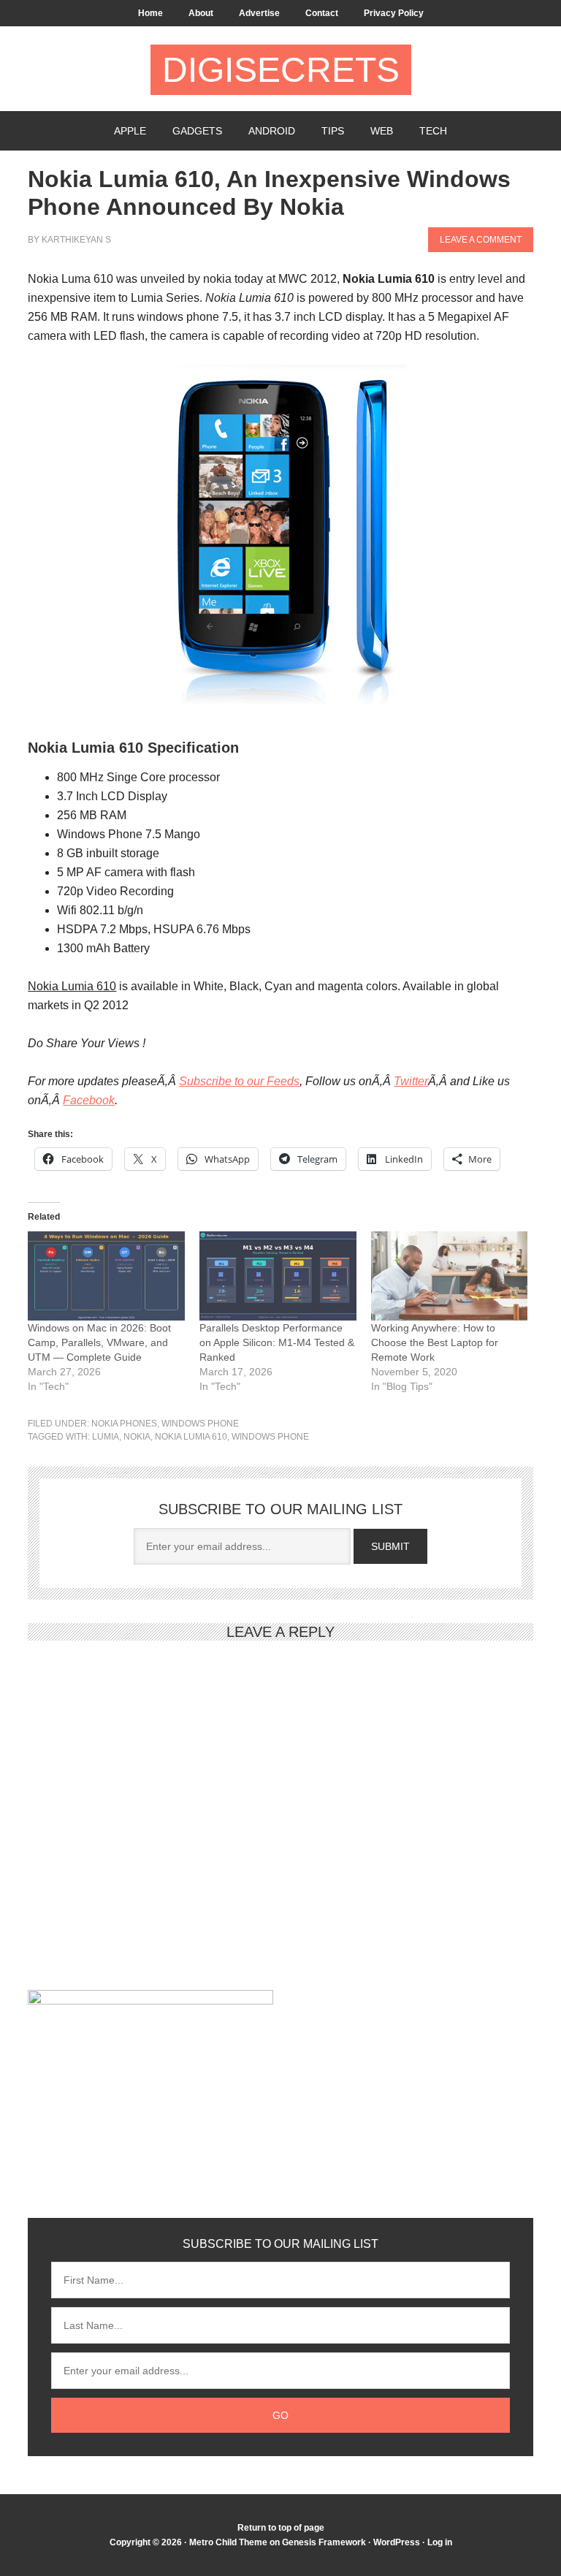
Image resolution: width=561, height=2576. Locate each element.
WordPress (397, 2542)
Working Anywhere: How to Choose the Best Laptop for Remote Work (435, 1342)
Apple (130, 131)
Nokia (137, 1437)
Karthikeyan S (76, 240)
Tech (433, 131)
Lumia (106, 1437)
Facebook (89, 1100)
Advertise (259, 13)
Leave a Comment (481, 240)
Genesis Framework (324, 2542)
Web (382, 131)
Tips (333, 131)
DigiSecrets (281, 70)
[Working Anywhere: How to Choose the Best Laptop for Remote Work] (450, 1276)
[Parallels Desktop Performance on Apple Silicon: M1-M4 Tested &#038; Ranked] (278, 1276)
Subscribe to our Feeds (239, 1081)
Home (150, 13)
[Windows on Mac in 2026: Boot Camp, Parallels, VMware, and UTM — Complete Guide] (106, 1276)
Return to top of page (281, 2528)
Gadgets (197, 131)
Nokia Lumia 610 (191, 1437)
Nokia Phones (124, 1424)
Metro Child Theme (228, 2542)
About (201, 13)
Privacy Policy (394, 13)
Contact (322, 13)
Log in (440, 2542)
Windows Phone (200, 1424)
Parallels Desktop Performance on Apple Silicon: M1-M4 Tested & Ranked (277, 1342)
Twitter (411, 1081)
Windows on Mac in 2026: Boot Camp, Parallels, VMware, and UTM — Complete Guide (99, 1342)
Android (272, 131)
